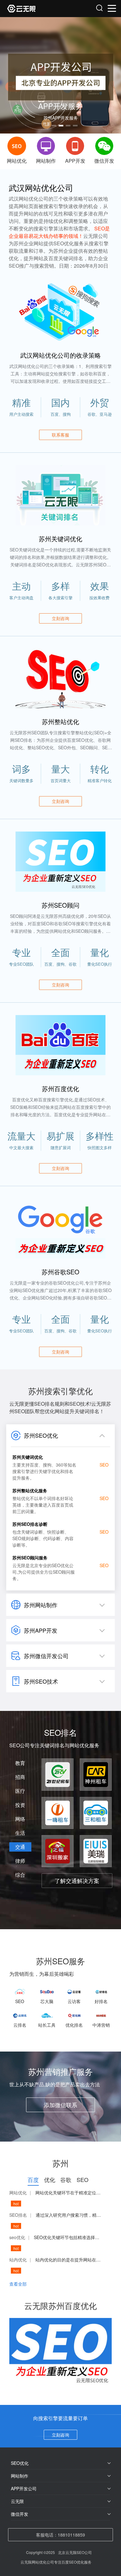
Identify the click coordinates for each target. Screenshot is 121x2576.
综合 (20, 1875)
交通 (20, 1847)
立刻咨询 (60, 2435)
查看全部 (18, 2284)
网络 (20, 1819)
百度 (33, 2179)
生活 (20, 1833)
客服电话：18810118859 (60, 2535)
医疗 (20, 1791)
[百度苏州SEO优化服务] (34, 9)
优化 (50, 2179)
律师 (20, 1861)
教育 (20, 1763)
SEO (83, 2179)
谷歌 (66, 2179)
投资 (20, 1805)
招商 (20, 1777)
